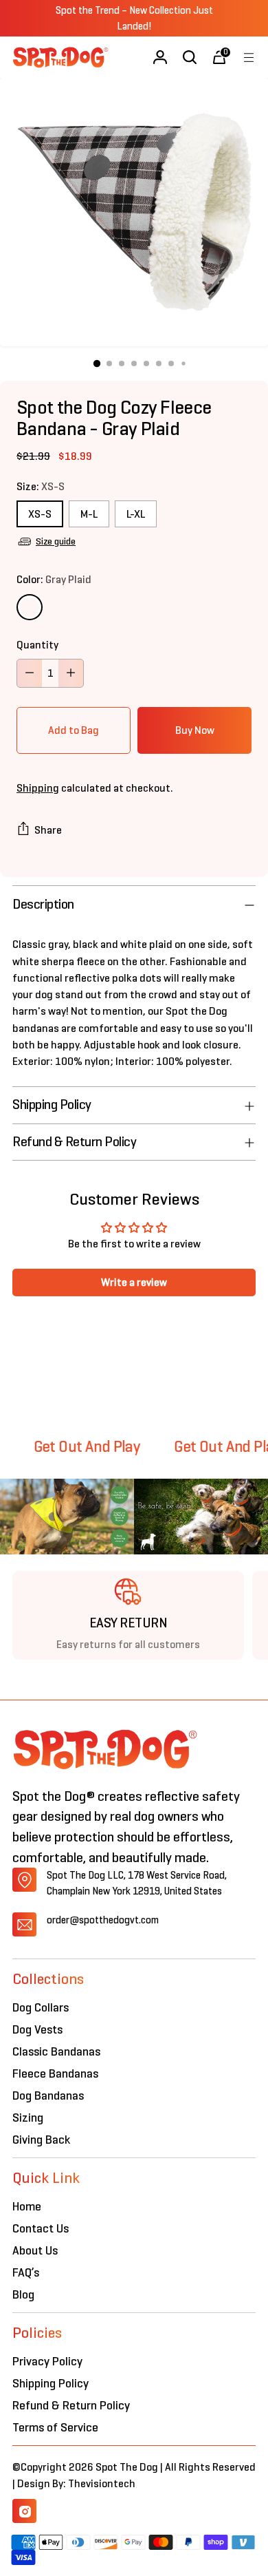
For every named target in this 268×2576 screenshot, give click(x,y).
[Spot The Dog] (60, 57)
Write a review (134, 1282)
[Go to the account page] (160, 57)
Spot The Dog (128, 2467)
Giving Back (41, 2140)
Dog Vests (37, 2029)
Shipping (38, 788)
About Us (35, 2250)
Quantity (37, 645)
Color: (54, 579)
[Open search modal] (189, 57)
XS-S (40, 514)
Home (27, 2206)
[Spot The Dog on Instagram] (24, 2511)
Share (48, 830)
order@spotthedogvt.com (103, 1920)
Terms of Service (55, 2427)
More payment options (194, 730)
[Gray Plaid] (30, 607)
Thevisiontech (102, 2483)
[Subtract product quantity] (30, 673)
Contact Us (41, 2228)
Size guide (56, 541)
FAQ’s (26, 2272)
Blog (23, 2294)
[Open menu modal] (248, 57)
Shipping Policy (51, 2383)
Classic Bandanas (56, 2051)
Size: (41, 486)
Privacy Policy (47, 2361)
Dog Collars (41, 2007)
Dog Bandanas (48, 2095)
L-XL (136, 514)
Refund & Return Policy (71, 2405)
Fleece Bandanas (55, 2073)
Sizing (28, 2118)
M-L (89, 514)
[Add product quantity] (71, 673)
